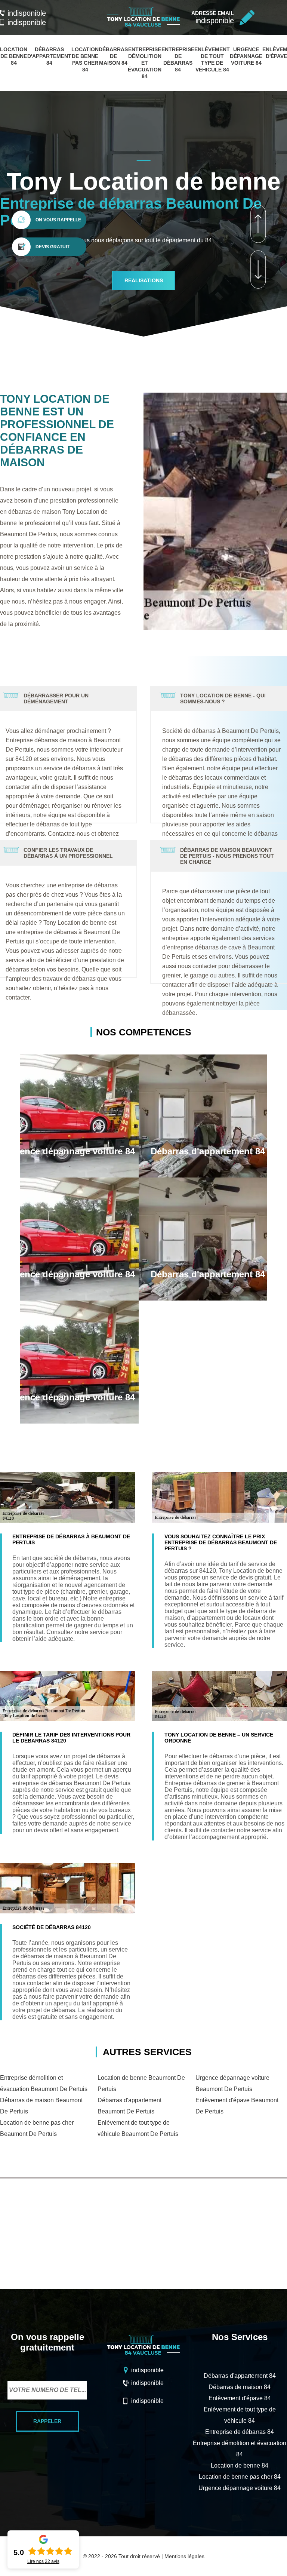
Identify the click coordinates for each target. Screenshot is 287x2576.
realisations (144, 280)
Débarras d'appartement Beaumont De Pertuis (129, 2106)
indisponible (27, 13)
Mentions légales (184, 2556)
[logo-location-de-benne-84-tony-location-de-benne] (143, 27)
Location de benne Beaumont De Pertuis (141, 2083)
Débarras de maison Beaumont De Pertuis (41, 2106)
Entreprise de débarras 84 (240, 2432)
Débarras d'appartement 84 (49, 56)
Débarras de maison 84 (113, 56)
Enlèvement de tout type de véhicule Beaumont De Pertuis (138, 2128)
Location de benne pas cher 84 (240, 2477)
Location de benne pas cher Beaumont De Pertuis (37, 2128)
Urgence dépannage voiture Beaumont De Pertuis (232, 2083)
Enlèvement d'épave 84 (240, 2398)
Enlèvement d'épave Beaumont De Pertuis (237, 2106)
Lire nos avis (43, 2561)
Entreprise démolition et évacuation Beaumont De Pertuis (44, 2083)
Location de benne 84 (14, 56)
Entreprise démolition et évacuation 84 (145, 63)
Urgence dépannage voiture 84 (246, 56)
